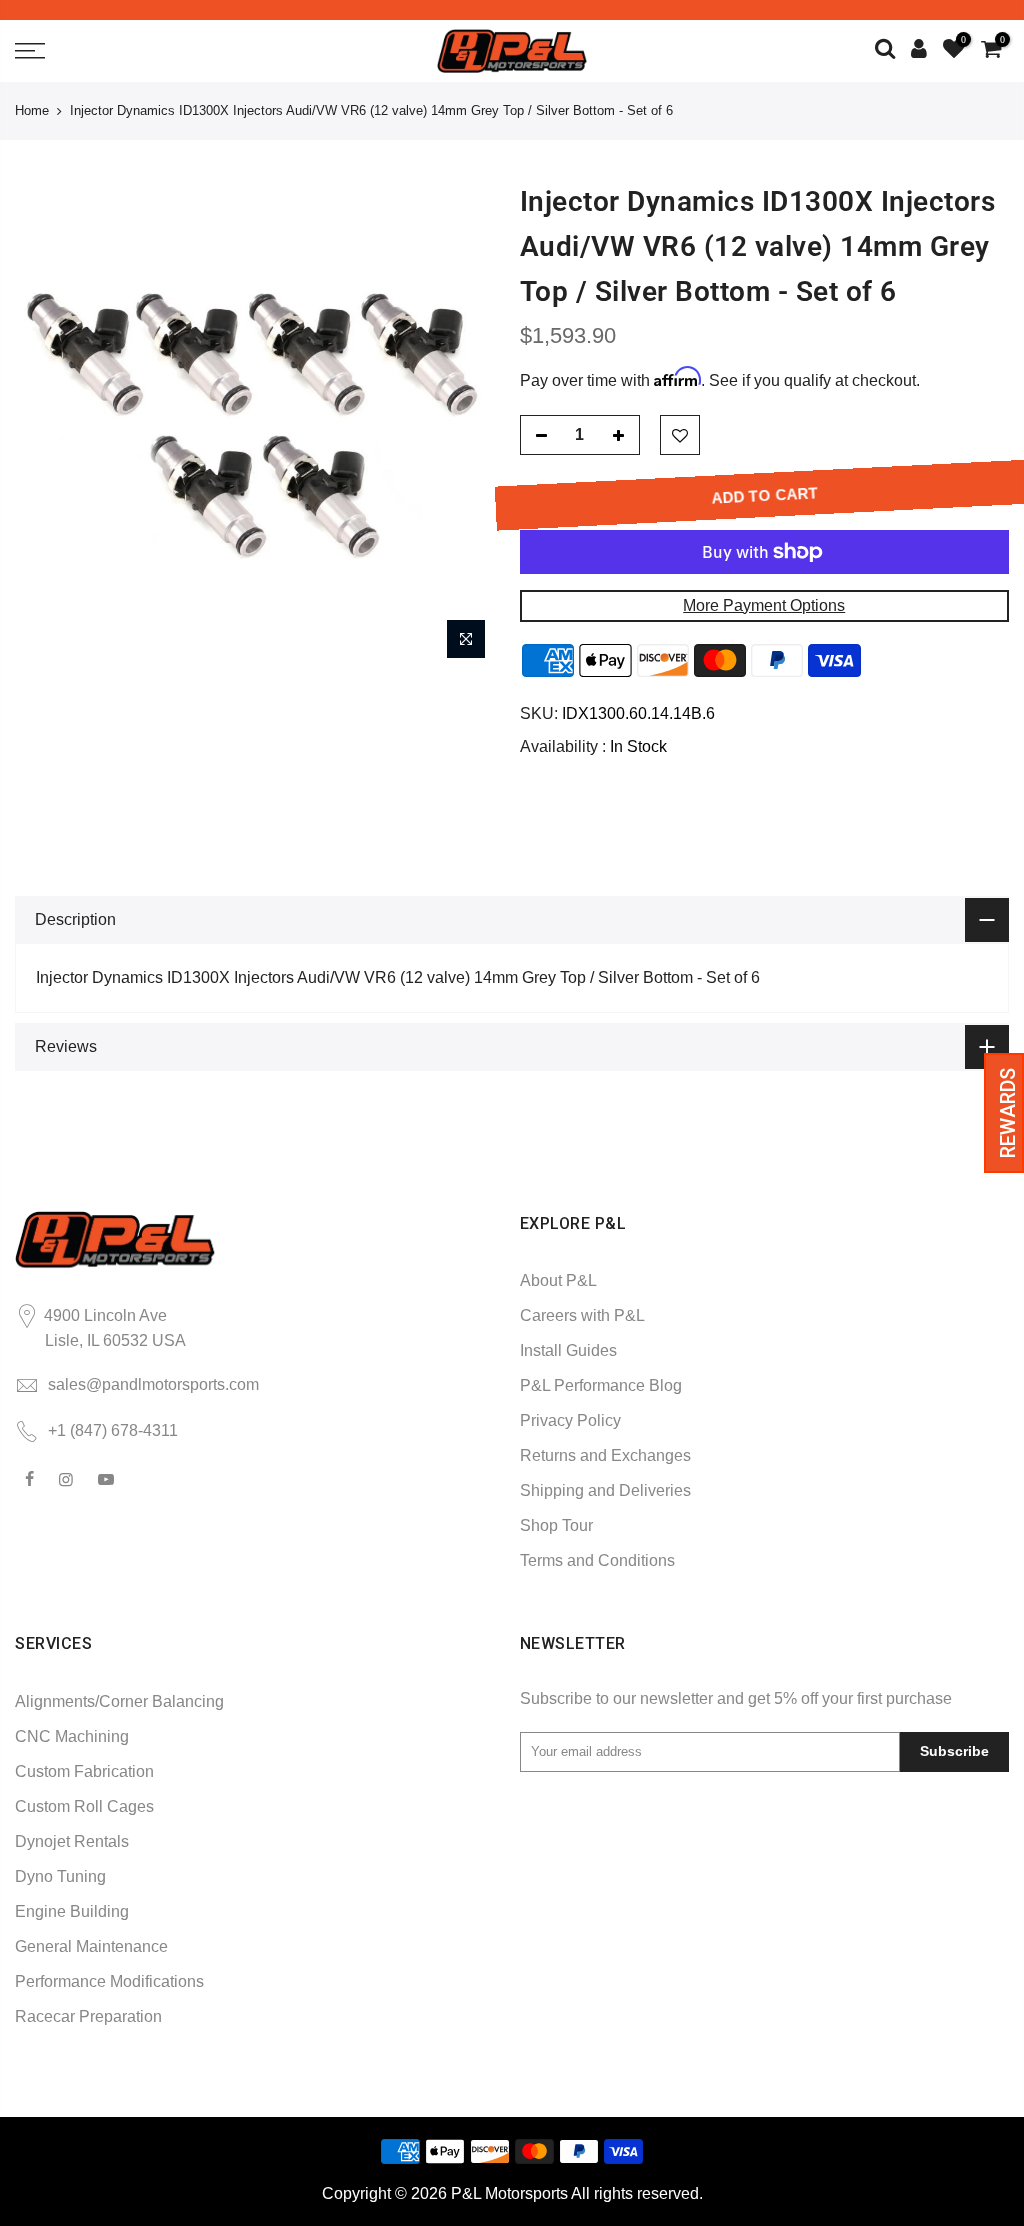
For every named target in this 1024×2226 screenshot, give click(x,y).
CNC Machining (72, 1736)
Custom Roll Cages (84, 1806)
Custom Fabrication (84, 1771)
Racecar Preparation (88, 2016)
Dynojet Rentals (72, 1841)
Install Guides (568, 1350)
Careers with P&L (582, 1315)
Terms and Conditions (597, 1560)
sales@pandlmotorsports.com (153, 1384)
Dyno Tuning (60, 1876)
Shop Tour (556, 1525)
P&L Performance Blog (601, 1385)
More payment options (764, 605)
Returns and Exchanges (605, 1455)
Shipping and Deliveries (605, 1490)
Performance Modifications (109, 1981)
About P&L (558, 1280)
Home (32, 110)
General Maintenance (91, 1946)
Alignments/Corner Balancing (119, 1701)
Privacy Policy (570, 1420)
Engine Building (72, 1911)
